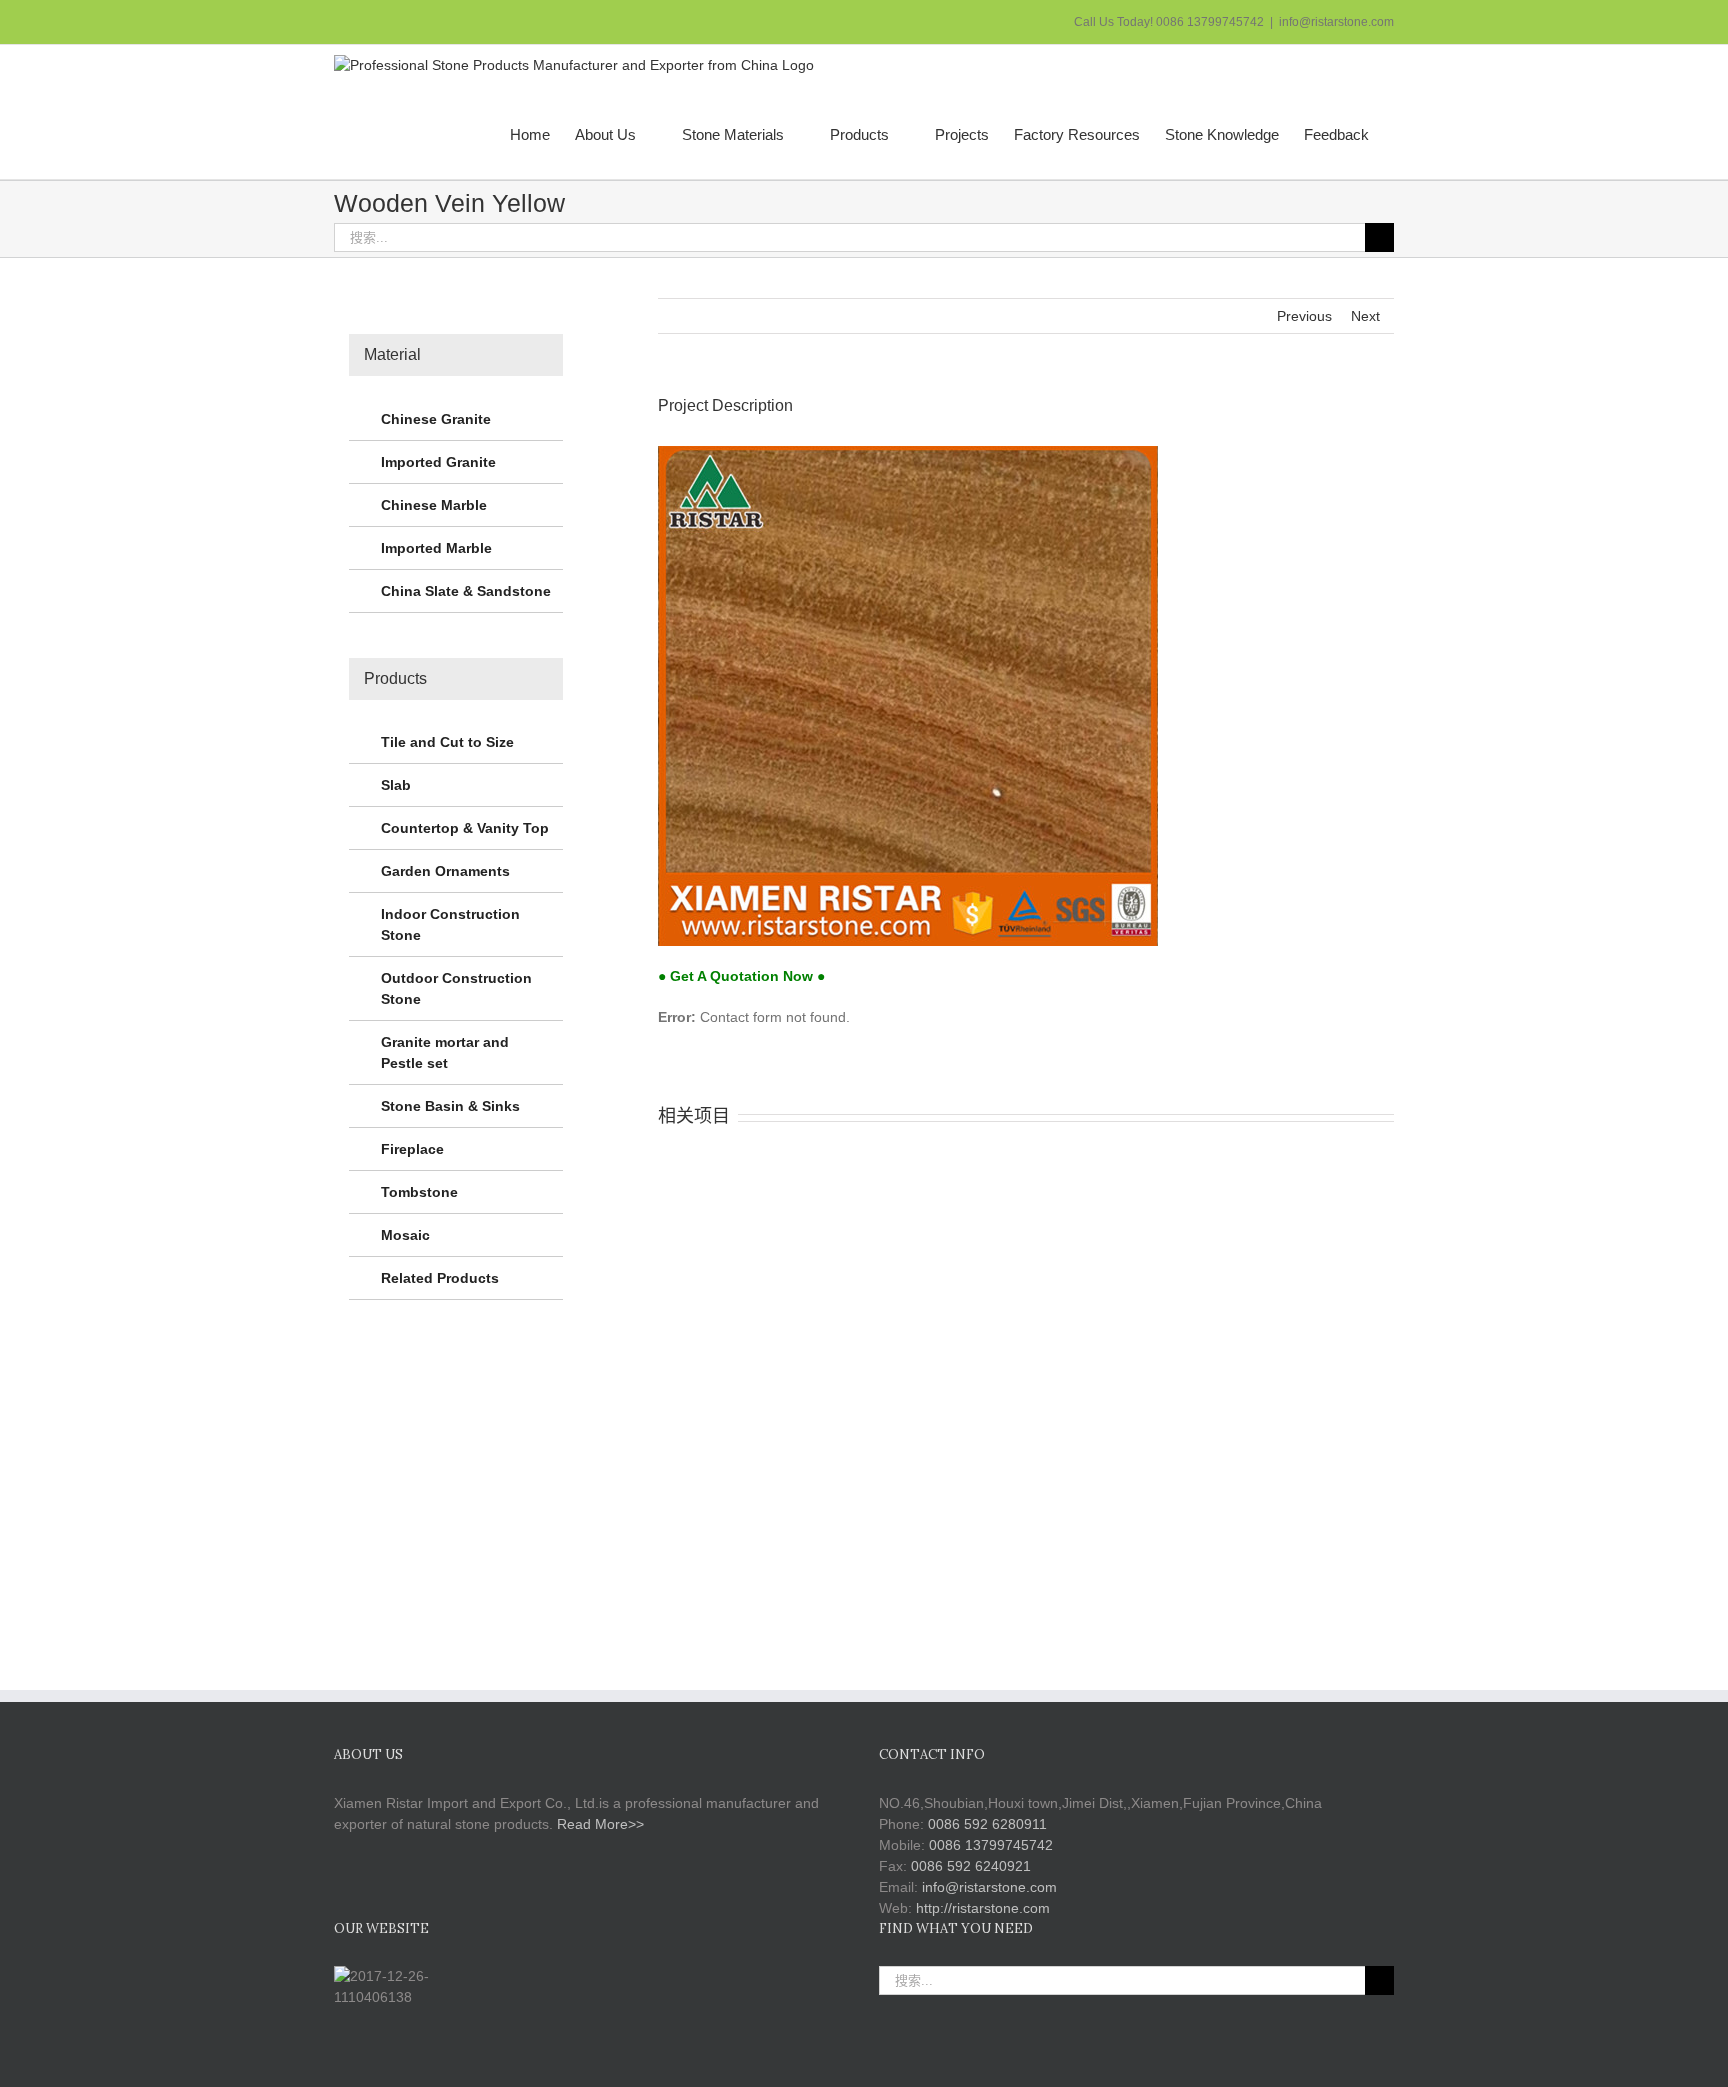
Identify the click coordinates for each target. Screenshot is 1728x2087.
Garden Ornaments (445, 871)
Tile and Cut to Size (447, 742)
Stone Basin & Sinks (450, 1106)
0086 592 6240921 (971, 1866)
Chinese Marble (434, 505)
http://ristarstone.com (983, 1908)
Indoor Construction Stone (450, 924)
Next (1365, 316)
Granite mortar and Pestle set (445, 1052)
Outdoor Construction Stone (456, 988)
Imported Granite (438, 462)
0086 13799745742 (991, 1845)
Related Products (440, 1278)
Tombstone (419, 1192)
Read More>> (600, 1824)
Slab (396, 785)
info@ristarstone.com (1336, 22)
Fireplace (412, 1149)
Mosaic (405, 1235)
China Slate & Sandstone (466, 591)
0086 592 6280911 (987, 1824)
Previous (1304, 316)
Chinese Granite (436, 419)
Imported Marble (436, 548)
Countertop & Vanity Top (465, 828)
